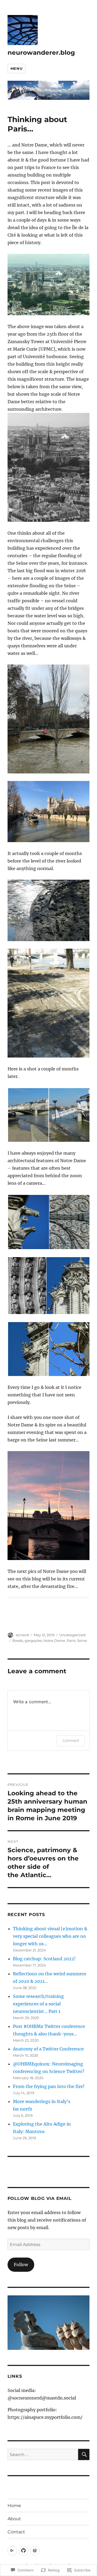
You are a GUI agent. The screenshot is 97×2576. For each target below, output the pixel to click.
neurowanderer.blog (41, 53)
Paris (71, 1641)
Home (14, 2506)
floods (18, 1641)
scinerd (22, 1635)
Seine (82, 1641)
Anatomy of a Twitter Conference (48, 2049)
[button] (28, 1115)
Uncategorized (72, 1635)
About (14, 2519)
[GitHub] (24, 2551)
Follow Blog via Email (40, 2198)
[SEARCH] (84, 2454)
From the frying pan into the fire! (49, 2086)
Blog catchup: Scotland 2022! (44, 1959)
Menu (16, 68)
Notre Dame (54, 1641)
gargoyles (33, 1641)
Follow (21, 2265)
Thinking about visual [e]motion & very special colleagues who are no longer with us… (50, 1936)
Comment (71, 1740)
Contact (16, 2532)
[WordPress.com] (35, 2551)
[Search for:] (43, 2454)
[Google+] (12, 2551)
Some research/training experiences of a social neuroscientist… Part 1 (38, 2004)
